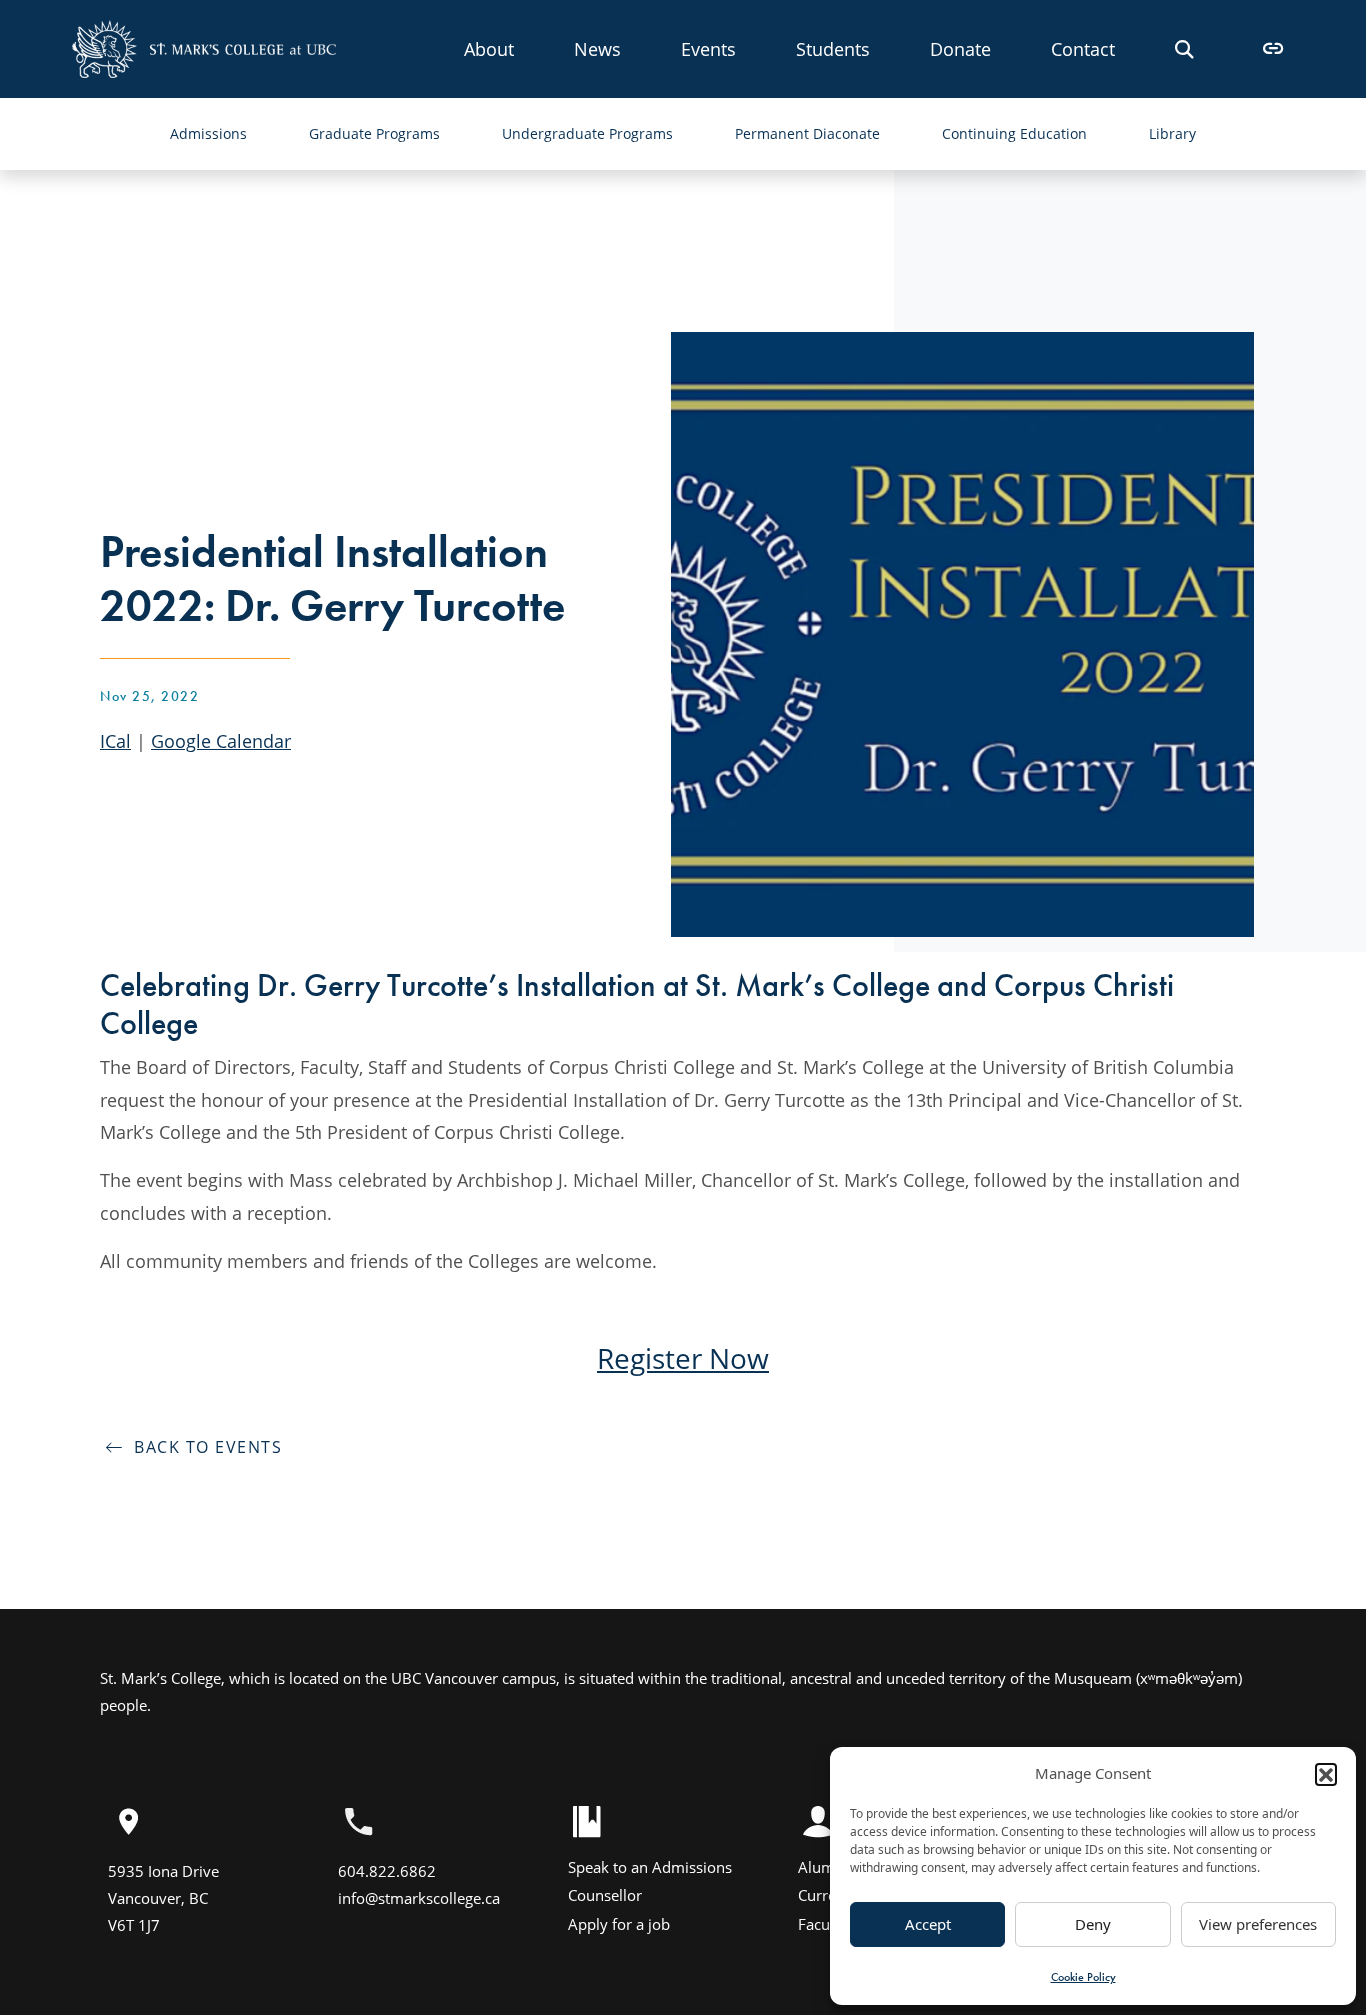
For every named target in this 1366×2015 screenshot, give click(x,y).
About (489, 48)
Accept (928, 1924)
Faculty (822, 1924)
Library (1172, 133)
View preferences (1258, 1924)
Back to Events (202, 1447)
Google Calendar (221, 741)
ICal (115, 741)
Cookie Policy (1083, 1977)
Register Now (683, 1358)
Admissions (208, 133)
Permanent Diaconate (807, 133)
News (597, 48)
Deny (1093, 1924)
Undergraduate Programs (587, 133)
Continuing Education (1014, 133)
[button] (1326, 1774)
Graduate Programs (374, 133)
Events (708, 48)
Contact (1083, 48)
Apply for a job (619, 1924)
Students (833, 48)
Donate (960, 48)
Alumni (823, 1867)
